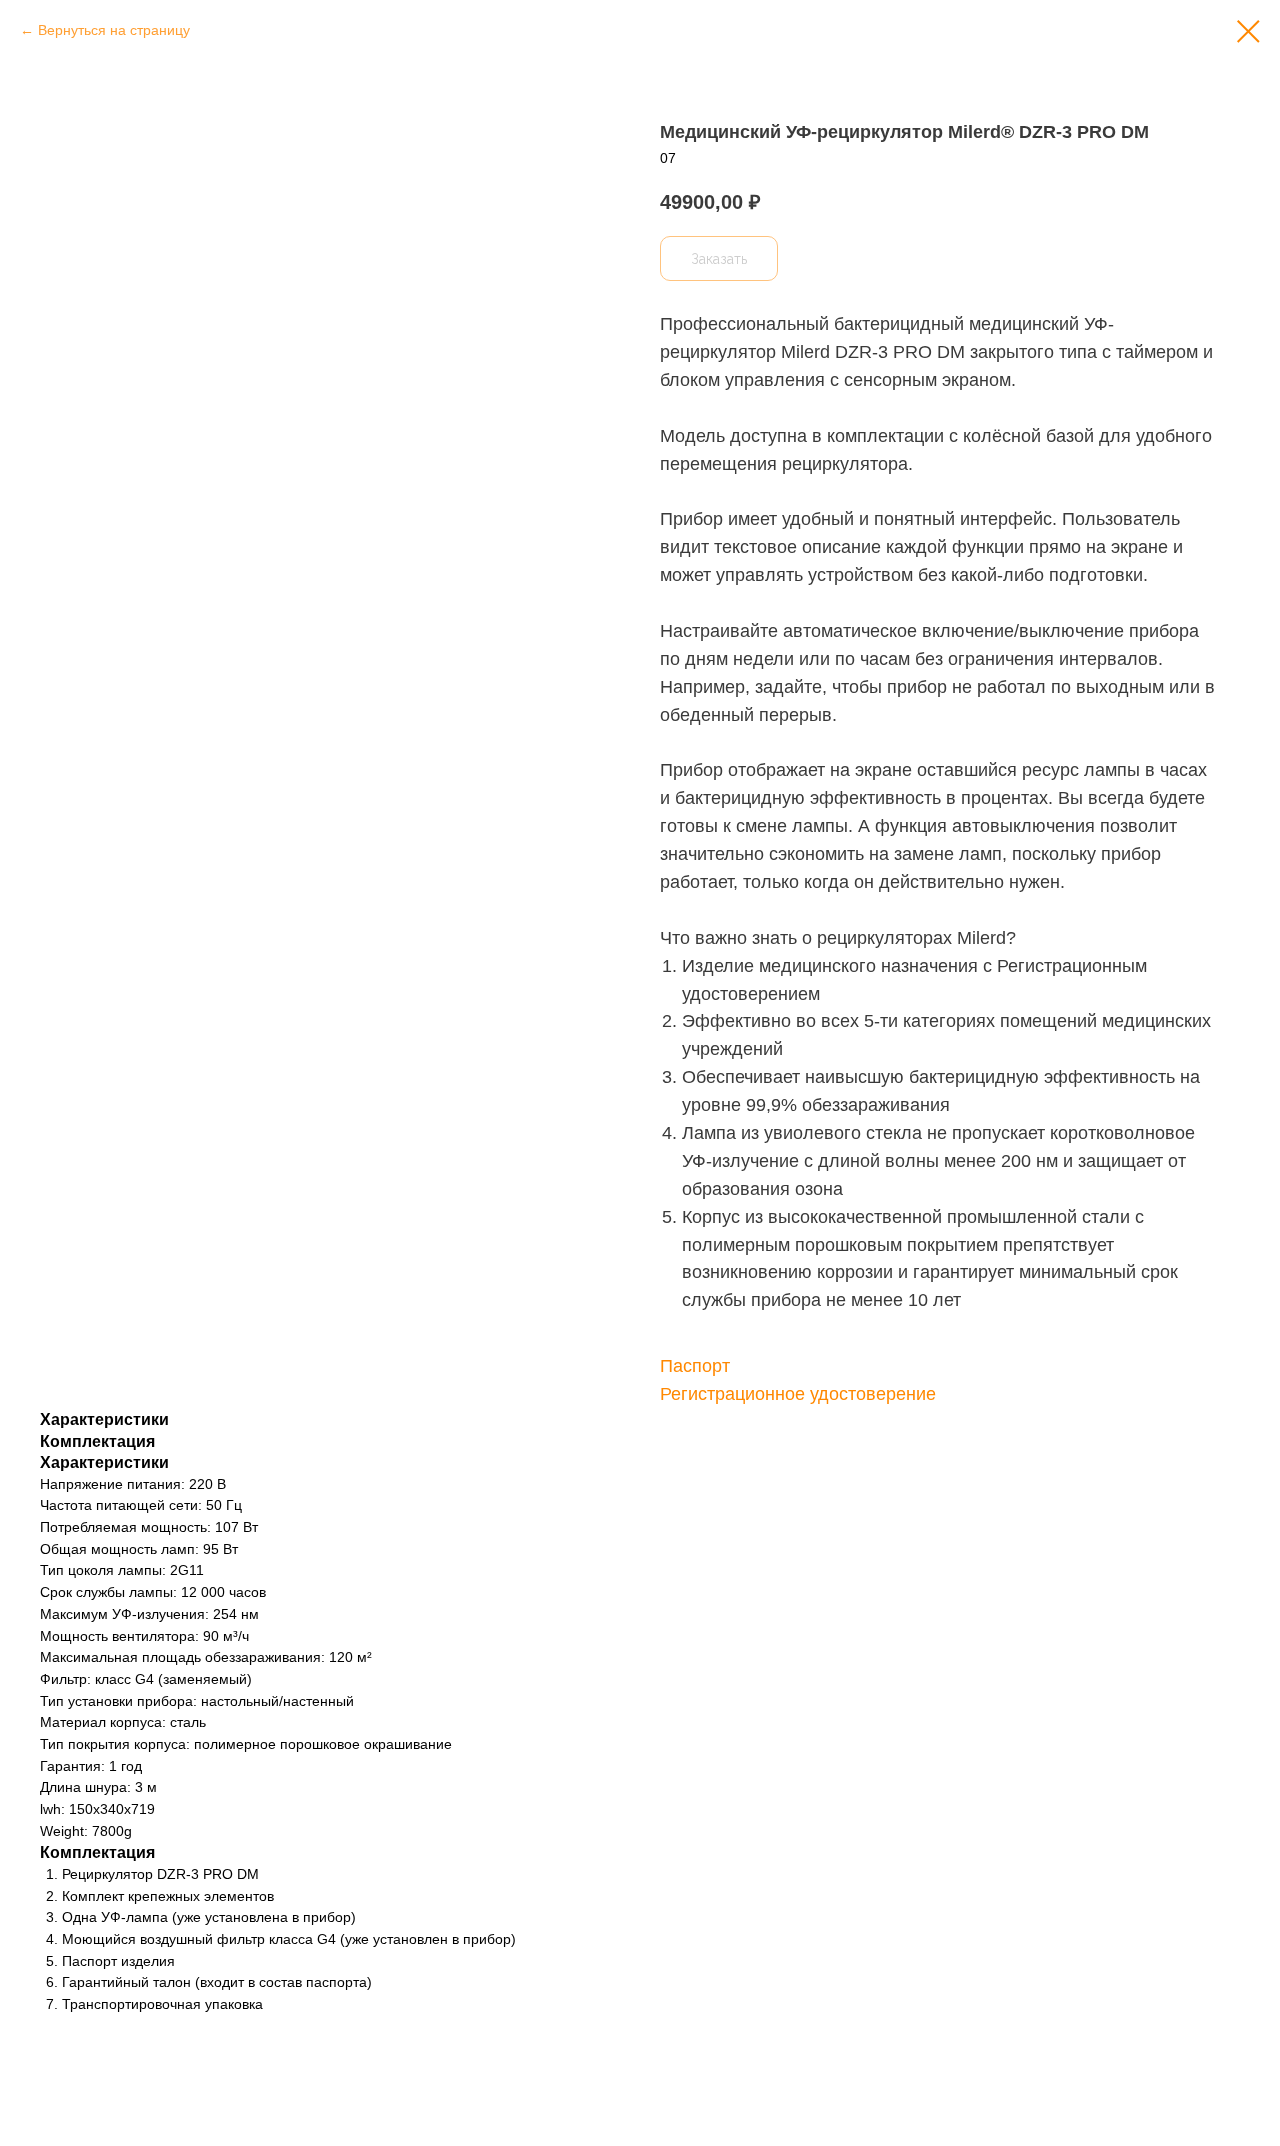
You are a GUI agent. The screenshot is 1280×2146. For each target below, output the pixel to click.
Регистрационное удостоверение (798, 1394)
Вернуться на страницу (114, 30)
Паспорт (695, 1366)
